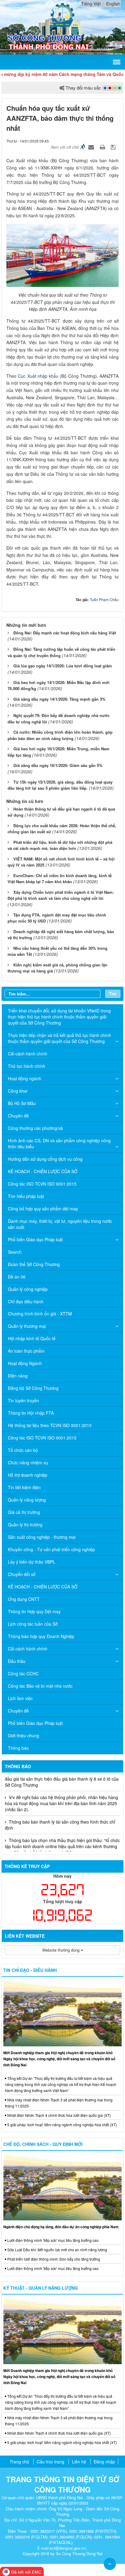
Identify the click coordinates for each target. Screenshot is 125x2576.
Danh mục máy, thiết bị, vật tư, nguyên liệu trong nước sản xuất (60, 1224)
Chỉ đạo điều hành (26, 1301)
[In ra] (103, 147)
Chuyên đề (18, 1116)
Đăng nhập (104, 2462)
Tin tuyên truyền (24, 1400)
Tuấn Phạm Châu (104, 599)
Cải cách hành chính (28, 1054)
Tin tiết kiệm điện (24, 1487)
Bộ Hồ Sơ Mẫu (22, 1103)
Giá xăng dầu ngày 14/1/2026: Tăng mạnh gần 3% (59, 699)
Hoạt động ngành (25, 1078)
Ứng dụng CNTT (24, 1599)
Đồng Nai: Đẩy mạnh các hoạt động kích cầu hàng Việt (65, 633)
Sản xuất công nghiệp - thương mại (42, 1537)
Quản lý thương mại (27, 1326)
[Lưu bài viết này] (114, 147)
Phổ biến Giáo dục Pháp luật (35, 1239)
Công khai (18, 1091)
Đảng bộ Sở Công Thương (33, 1388)
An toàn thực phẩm (26, 1351)
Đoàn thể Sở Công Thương (34, 1264)
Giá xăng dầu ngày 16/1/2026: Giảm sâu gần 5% (58, 765)
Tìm (113, 994)
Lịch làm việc (20, 1698)
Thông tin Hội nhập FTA (31, 1413)
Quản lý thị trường (25, 1525)
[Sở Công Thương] (63, 15)
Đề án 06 (17, 1277)
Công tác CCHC (23, 1673)
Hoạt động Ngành (25, 1363)
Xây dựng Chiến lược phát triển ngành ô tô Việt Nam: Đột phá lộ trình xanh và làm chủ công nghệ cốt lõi (61, 895)
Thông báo (18, 1748)
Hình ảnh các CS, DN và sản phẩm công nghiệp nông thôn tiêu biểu (59, 1143)
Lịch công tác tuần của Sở (33, 1624)
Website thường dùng (61, 1950)
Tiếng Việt (91, 4)
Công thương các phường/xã (35, 1128)
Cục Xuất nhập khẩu (38, 376)
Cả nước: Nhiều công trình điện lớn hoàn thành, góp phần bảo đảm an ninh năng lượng (60, 735)
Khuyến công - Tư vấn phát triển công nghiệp (51, 1549)
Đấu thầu (17, 1661)
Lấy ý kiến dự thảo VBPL (32, 1562)
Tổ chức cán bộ (23, 1450)
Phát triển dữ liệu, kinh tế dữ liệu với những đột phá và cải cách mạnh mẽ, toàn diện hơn (60, 845)
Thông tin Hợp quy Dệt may (34, 1611)
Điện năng (18, 1376)
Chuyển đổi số (22, 1574)
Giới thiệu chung (24, 1735)
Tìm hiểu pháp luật (26, 1196)
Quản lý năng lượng (27, 1500)
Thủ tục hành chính (27, 1066)
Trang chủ (19, 2462)
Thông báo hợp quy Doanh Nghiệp (41, 1636)
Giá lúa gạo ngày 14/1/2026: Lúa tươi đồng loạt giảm (63, 666)
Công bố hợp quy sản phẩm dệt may (43, 1209)
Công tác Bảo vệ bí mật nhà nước (40, 1686)
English (113, 4)
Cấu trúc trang (51, 2462)
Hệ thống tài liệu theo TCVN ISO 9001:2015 (50, 1425)
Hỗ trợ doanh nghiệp (28, 1475)
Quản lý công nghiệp (28, 1289)
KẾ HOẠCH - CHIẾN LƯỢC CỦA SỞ (43, 1171)
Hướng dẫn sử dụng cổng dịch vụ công (45, 1159)
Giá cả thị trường (24, 1512)
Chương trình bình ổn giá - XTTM (40, 1314)
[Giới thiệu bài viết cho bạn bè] (92, 147)
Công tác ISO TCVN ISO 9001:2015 (42, 1184)
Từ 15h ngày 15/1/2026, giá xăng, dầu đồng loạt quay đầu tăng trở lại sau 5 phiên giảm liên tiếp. (60, 785)
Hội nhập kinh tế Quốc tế (32, 1338)
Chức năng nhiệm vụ (28, 1462)
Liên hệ (79, 2462)
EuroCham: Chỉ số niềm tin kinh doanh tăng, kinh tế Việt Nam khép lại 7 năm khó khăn (60, 879)
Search (15, 1252)
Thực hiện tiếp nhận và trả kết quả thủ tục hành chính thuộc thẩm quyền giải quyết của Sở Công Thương (59, 1038)
